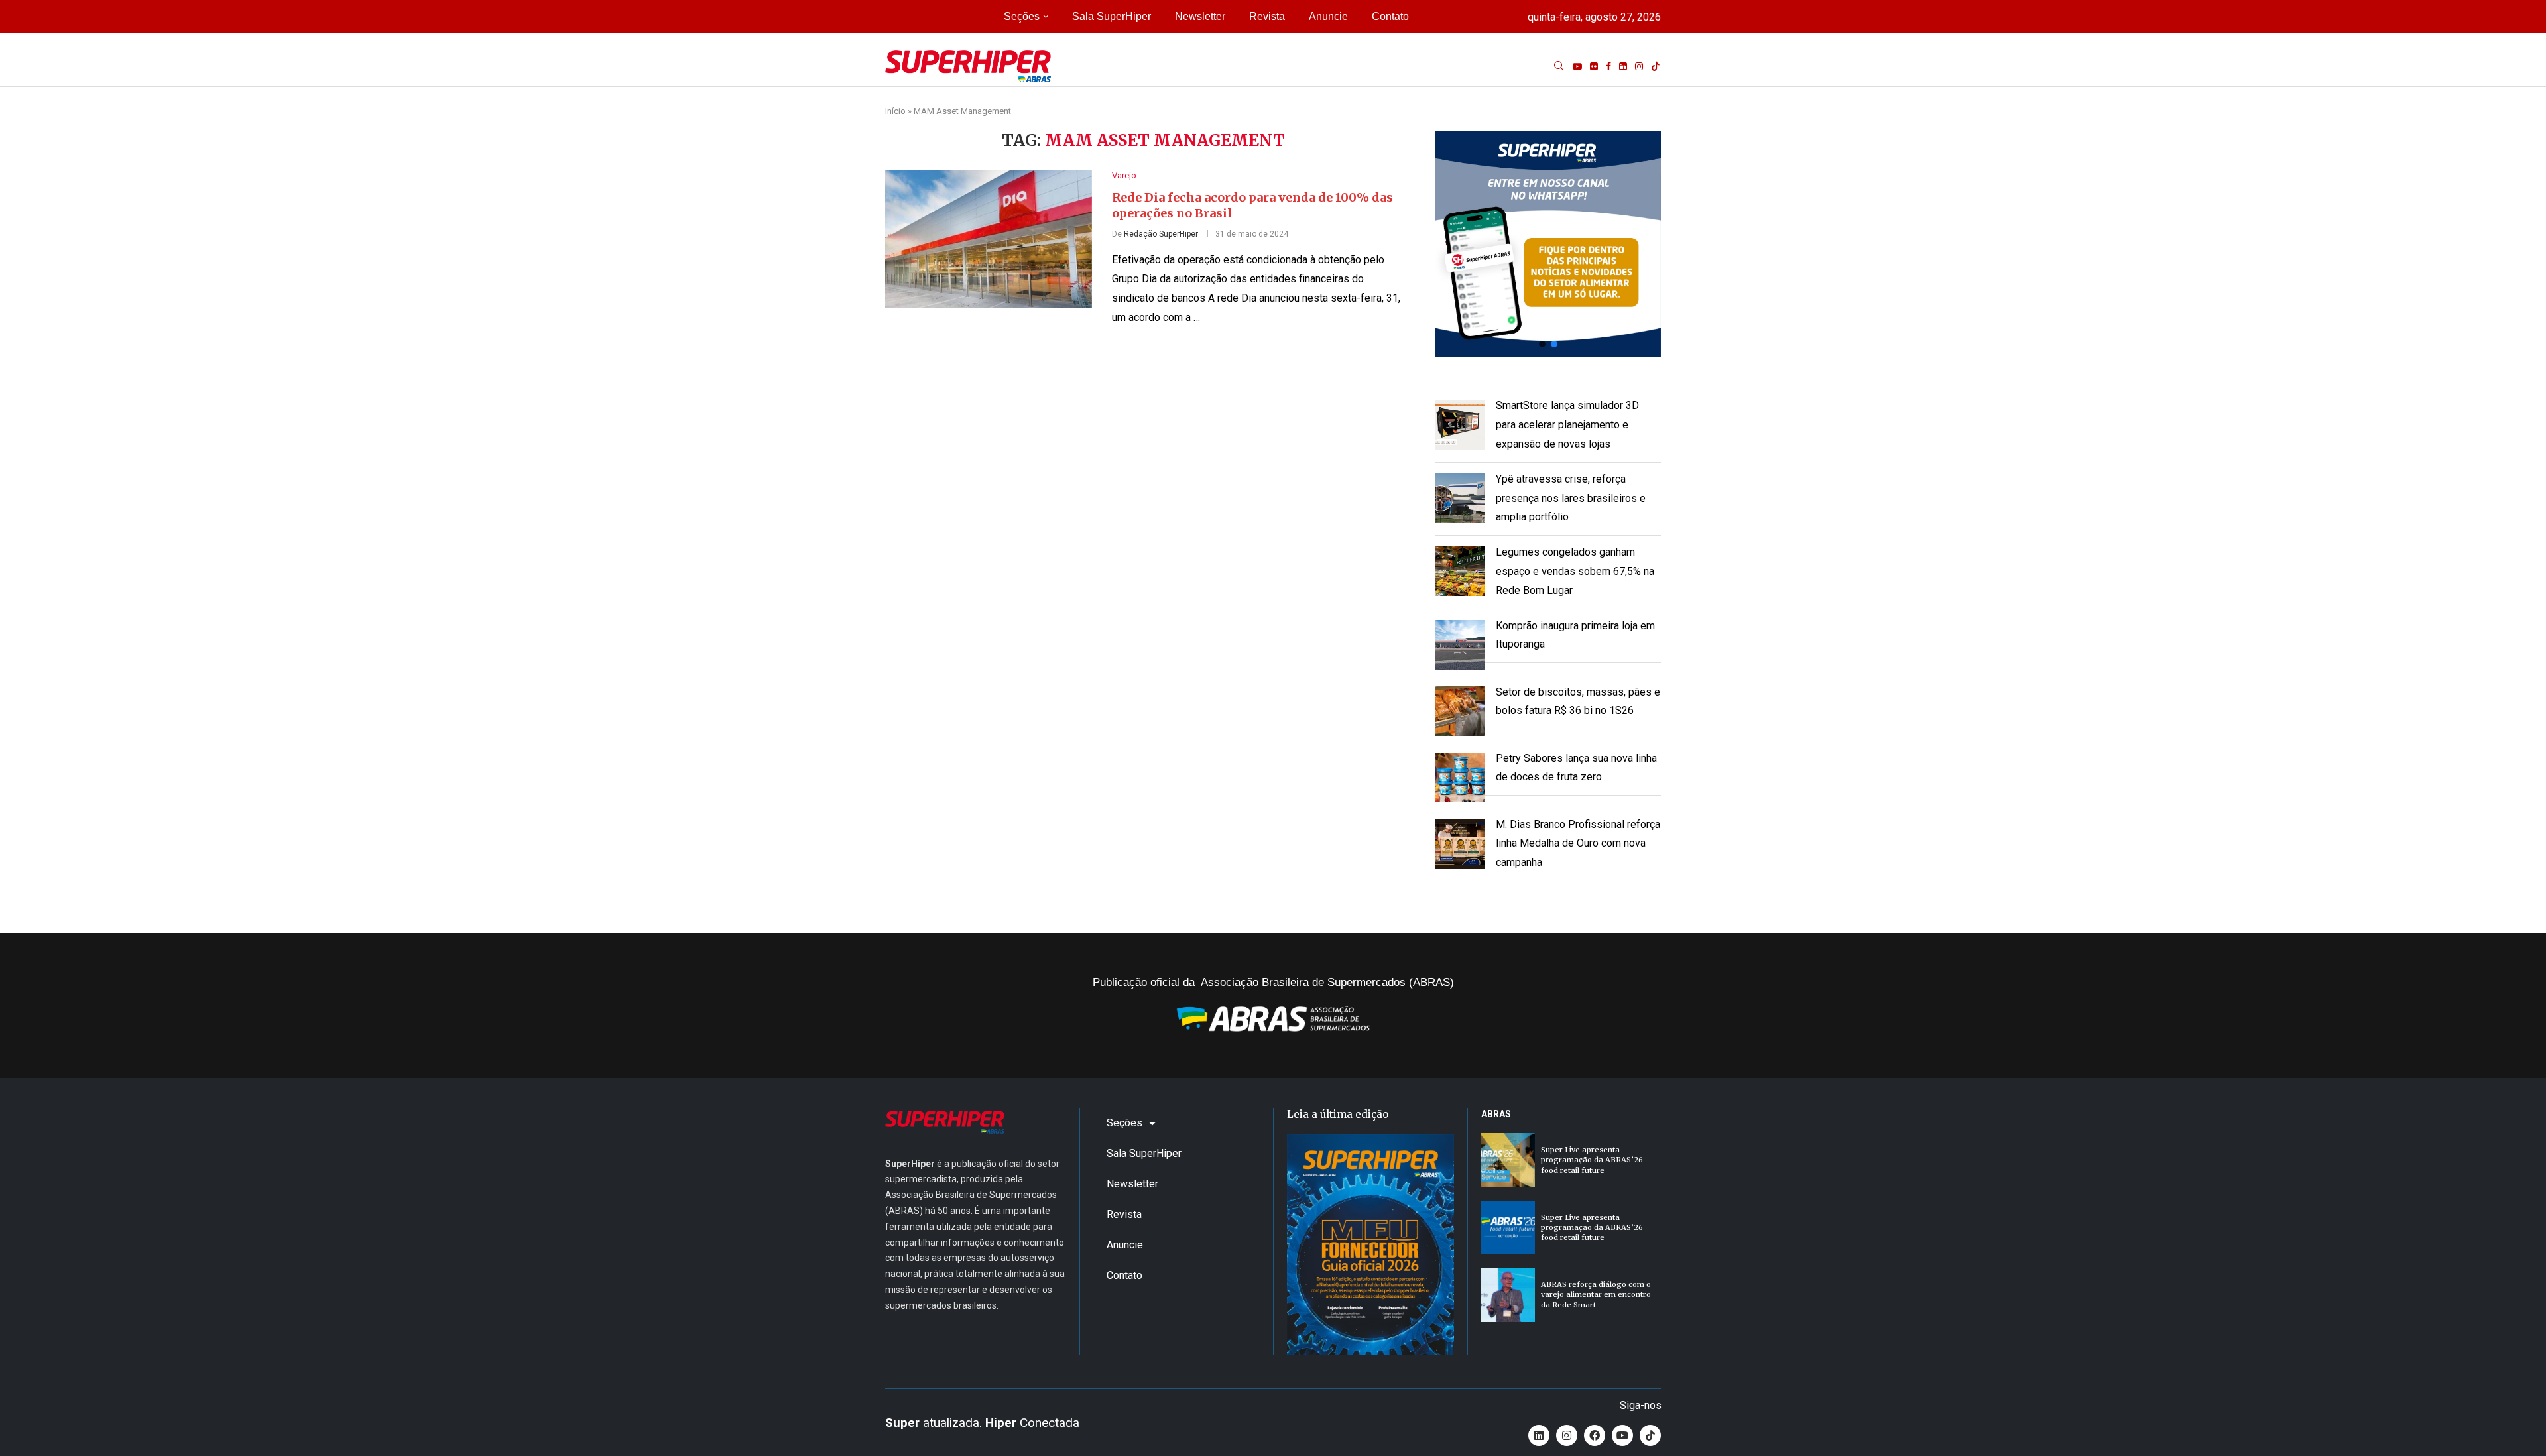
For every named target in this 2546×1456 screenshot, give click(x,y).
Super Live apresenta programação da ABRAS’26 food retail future (1592, 1160)
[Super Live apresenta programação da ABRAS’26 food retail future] (1508, 1160)
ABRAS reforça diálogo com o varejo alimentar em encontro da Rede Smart (1596, 1295)
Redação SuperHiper (1161, 234)
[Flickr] (1594, 66)
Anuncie (1328, 16)
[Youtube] (1577, 66)
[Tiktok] (1656, 66)
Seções (1022, 16)
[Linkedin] (1623, 66)
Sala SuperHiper (1112, 16)
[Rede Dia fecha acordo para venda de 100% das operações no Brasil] (989, 239)
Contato (1390, 16)
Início (895, 111)
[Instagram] (1639, 66)
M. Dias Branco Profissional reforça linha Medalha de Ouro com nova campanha (1578, 844)
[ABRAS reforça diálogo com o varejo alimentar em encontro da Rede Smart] (1508, 1295)
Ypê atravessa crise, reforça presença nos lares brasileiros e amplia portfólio (1571, 498)
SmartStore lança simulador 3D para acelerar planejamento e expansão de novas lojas (1567, 425)
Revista (1267, 16)
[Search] (1559, 66)
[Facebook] (1608, 66)
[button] (1548, 244)
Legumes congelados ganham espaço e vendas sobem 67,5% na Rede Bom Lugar (1575, 571)
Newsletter (1200, 16)
